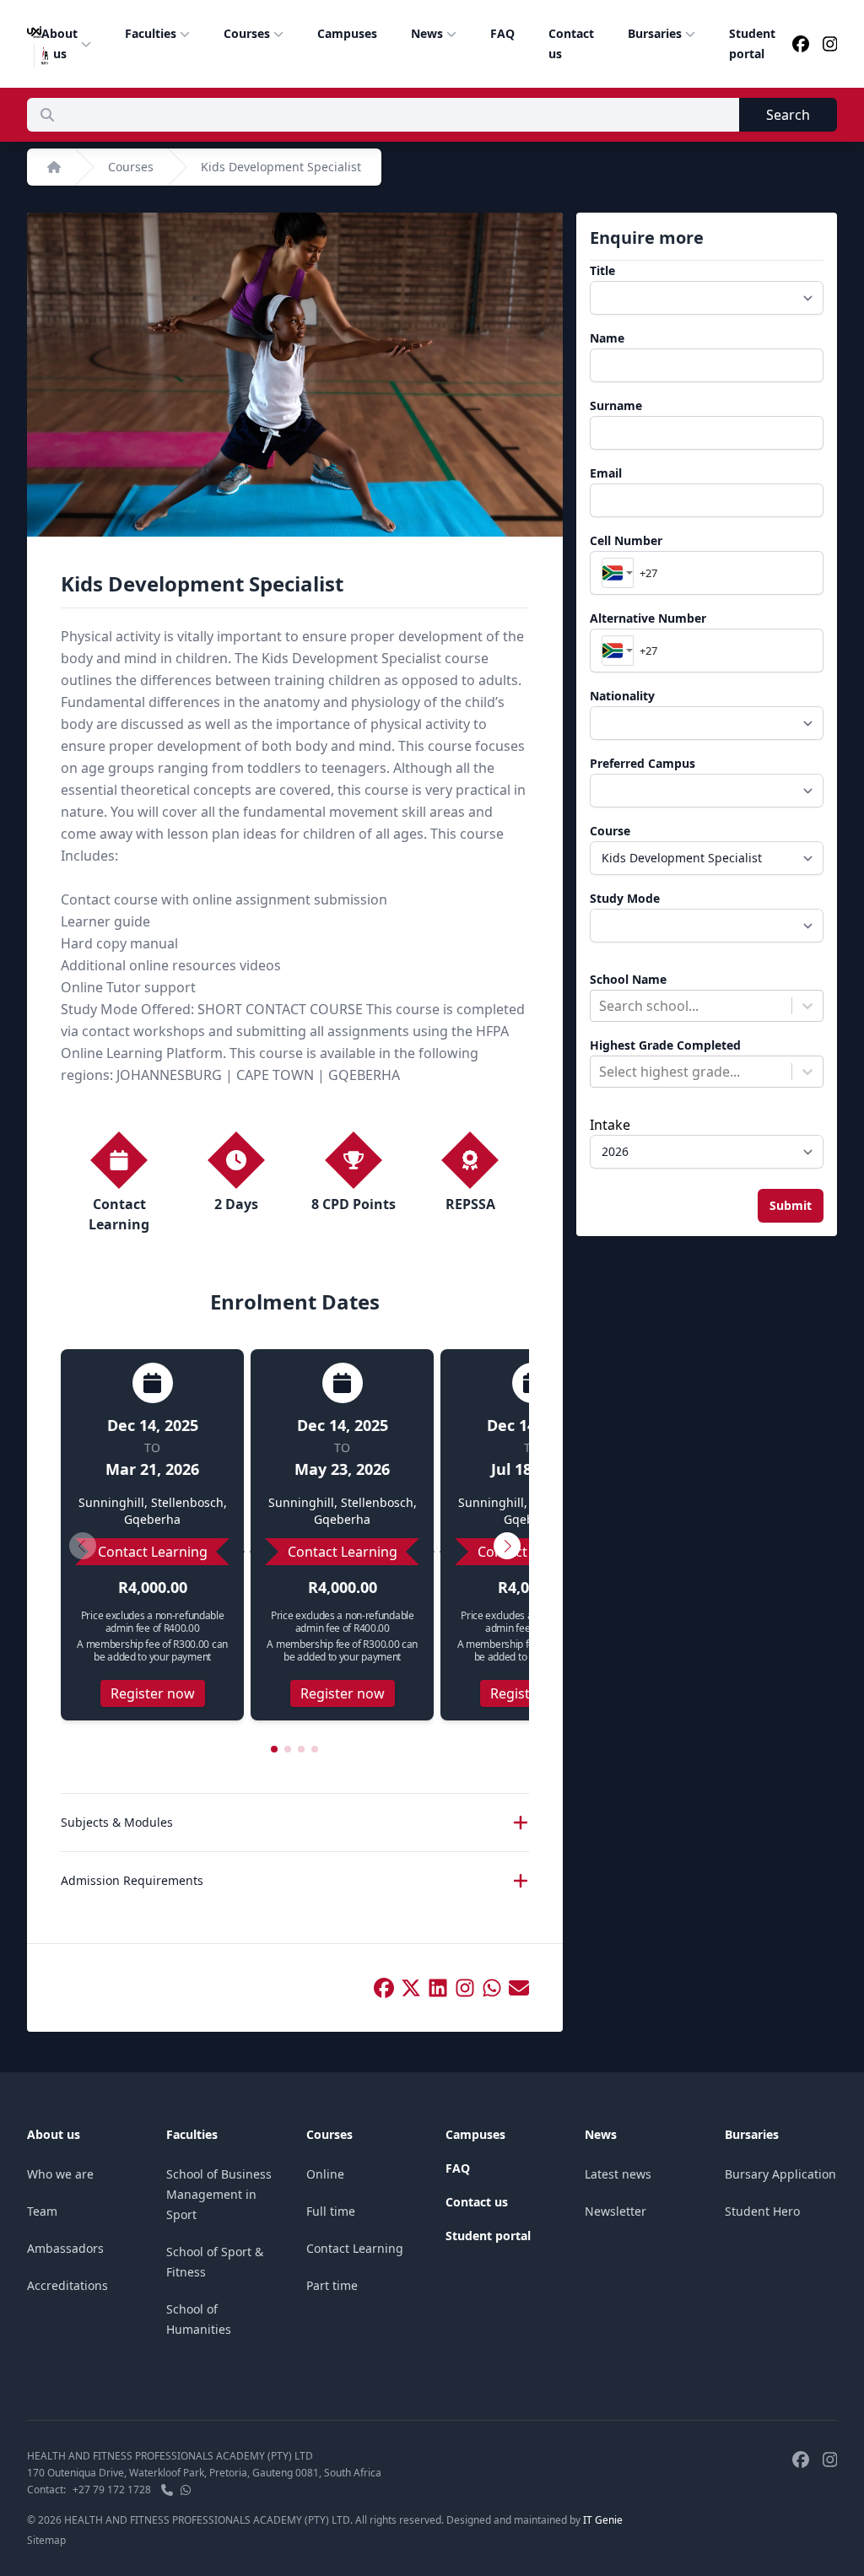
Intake (610, 1125)
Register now (153, 1693)
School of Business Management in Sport (219, 2194)
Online (325, 2174)
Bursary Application (780, 2174)
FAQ (502, 33)
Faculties (151, 33)
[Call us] (167, 2490)
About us (59, 43)
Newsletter (616, 2211)
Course (610, 831)
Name (607, 338)
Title (602, 270)
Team (42, 2211)
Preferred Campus (643, 763)
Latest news (618, 2174)
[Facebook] (801, 44)
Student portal (752, 43)
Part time (332, 2285)
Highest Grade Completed (665, 1045)
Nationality (622, 696)
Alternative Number (648, 618)
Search (788, 115)
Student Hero (762, 2211)
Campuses (347, 33)
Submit (791, 1205)
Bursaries (655, 33)
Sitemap (46, 2540)
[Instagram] (830, 44)
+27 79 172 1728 (112, 2490)
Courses (247, 33)
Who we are (60, 2174)
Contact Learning (355, 2248)
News (427, 33)
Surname (616, 405)
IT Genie (603, 2520)
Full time (331, 2211)
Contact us (571, 43)
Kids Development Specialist (281, 167)
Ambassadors (65, 2248)
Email (606, 473)
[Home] (54, 167)
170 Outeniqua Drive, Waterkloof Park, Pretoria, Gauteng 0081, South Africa (204, 2473)
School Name (628, 979)
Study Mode (625, 898)
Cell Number (626, 540)
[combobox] (618, 573)
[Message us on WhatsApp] (186, 2490)
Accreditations (67, 2285)
